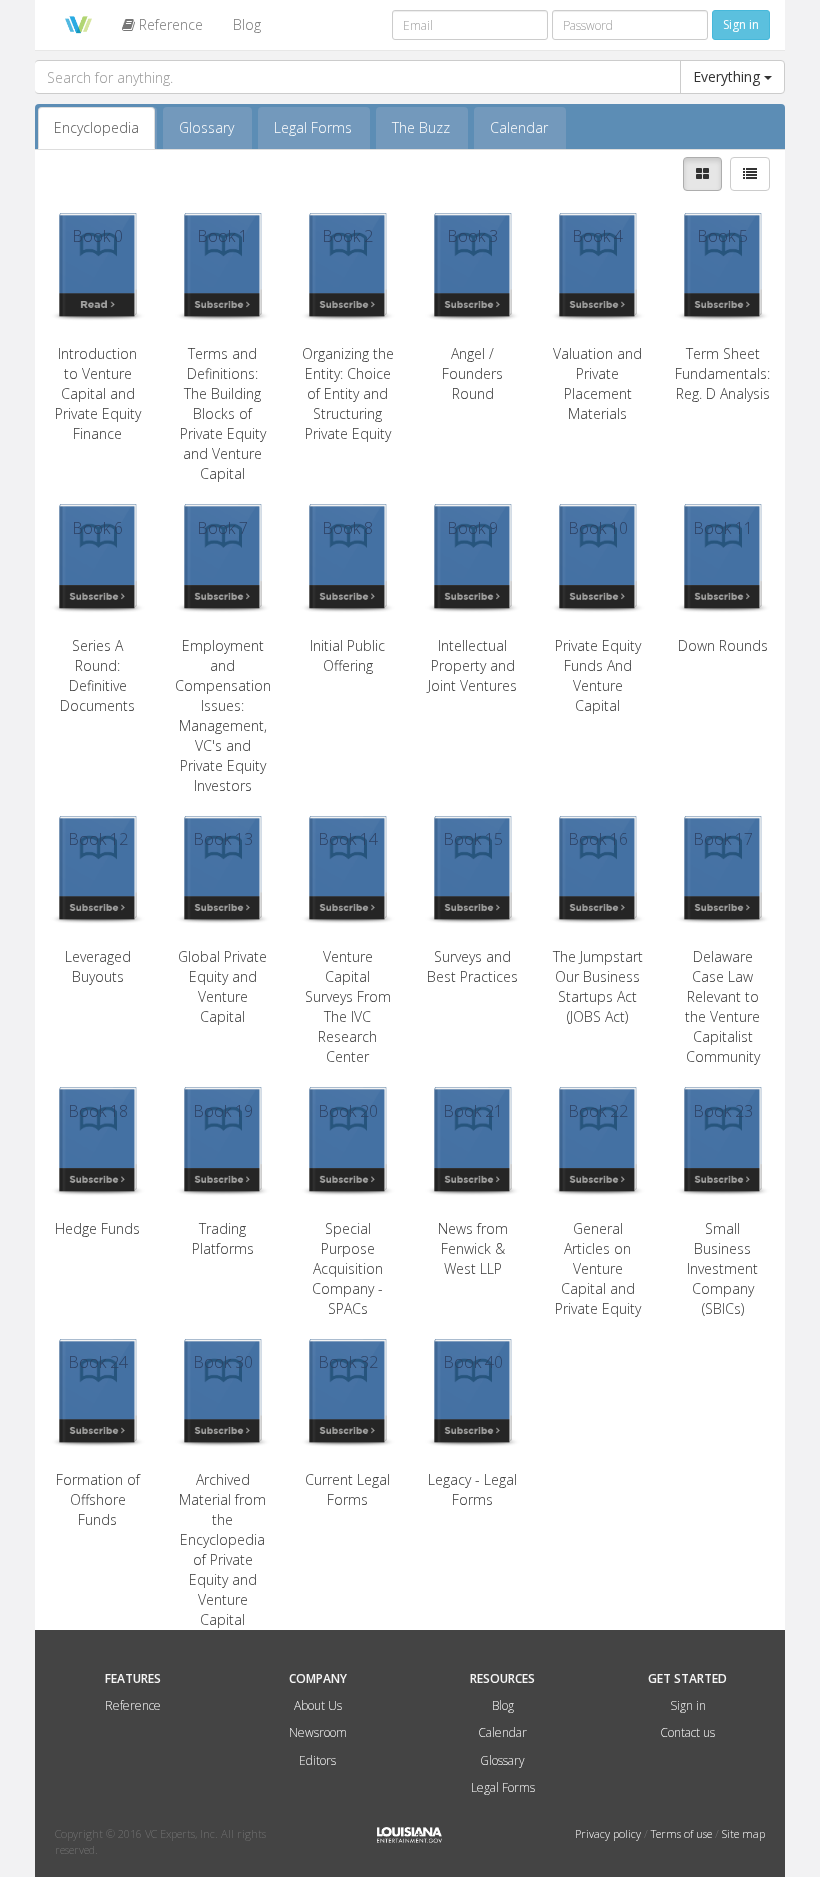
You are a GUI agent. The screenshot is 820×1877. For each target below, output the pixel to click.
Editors (317, 1760)
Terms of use (683, 1833)
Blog (247, 24)
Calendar (519, 127)
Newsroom (318, 1732)
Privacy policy (609, 1833)
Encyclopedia (96, 127)
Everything (728, 76)
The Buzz (421, 127)
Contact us (687, 1732)
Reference (169, 24)
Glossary (206, 127)
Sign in (688, 1705)
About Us (318, 1705)
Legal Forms (313, 127)
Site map (743, 1833)
